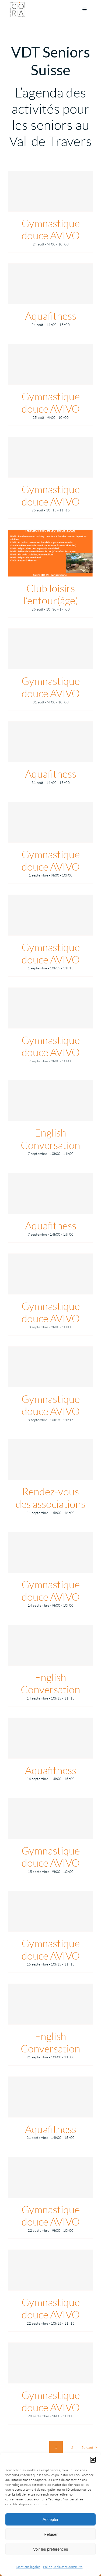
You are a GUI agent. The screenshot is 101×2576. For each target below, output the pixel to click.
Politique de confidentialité (63, 2567)
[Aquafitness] (50, 284)
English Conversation (50, 1139)
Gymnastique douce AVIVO (51, 229)
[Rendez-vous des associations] (50, 1459)
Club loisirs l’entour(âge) (51, 594)
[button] (93, 2460)
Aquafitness (51, 316)
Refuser (51, 2534)
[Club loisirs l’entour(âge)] (50, 553)
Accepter (50, 2519)
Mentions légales (28, 2567)
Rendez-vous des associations (50, 1498)
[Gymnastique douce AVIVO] (50, 191)
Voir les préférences (51, 2549)
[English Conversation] (50, 1101)
